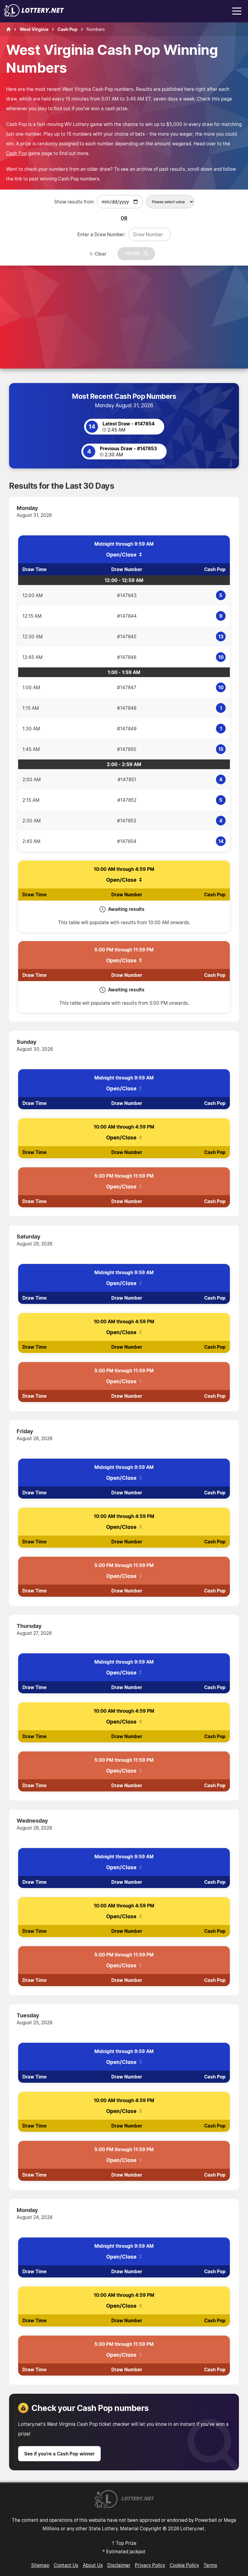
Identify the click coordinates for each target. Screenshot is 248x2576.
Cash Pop (16, 153)
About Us (93, 2565)
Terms (210, 2565)
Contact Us (66, 2565)
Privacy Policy (150, 2565)
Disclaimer (119, 2565)
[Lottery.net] (34, 15)
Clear (101, 254)
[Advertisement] (124, 305)
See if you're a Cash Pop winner (59, 2454)
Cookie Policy (184, 2565)
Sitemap (40, 2565)
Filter (133, 254)
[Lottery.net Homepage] (8, 29)
